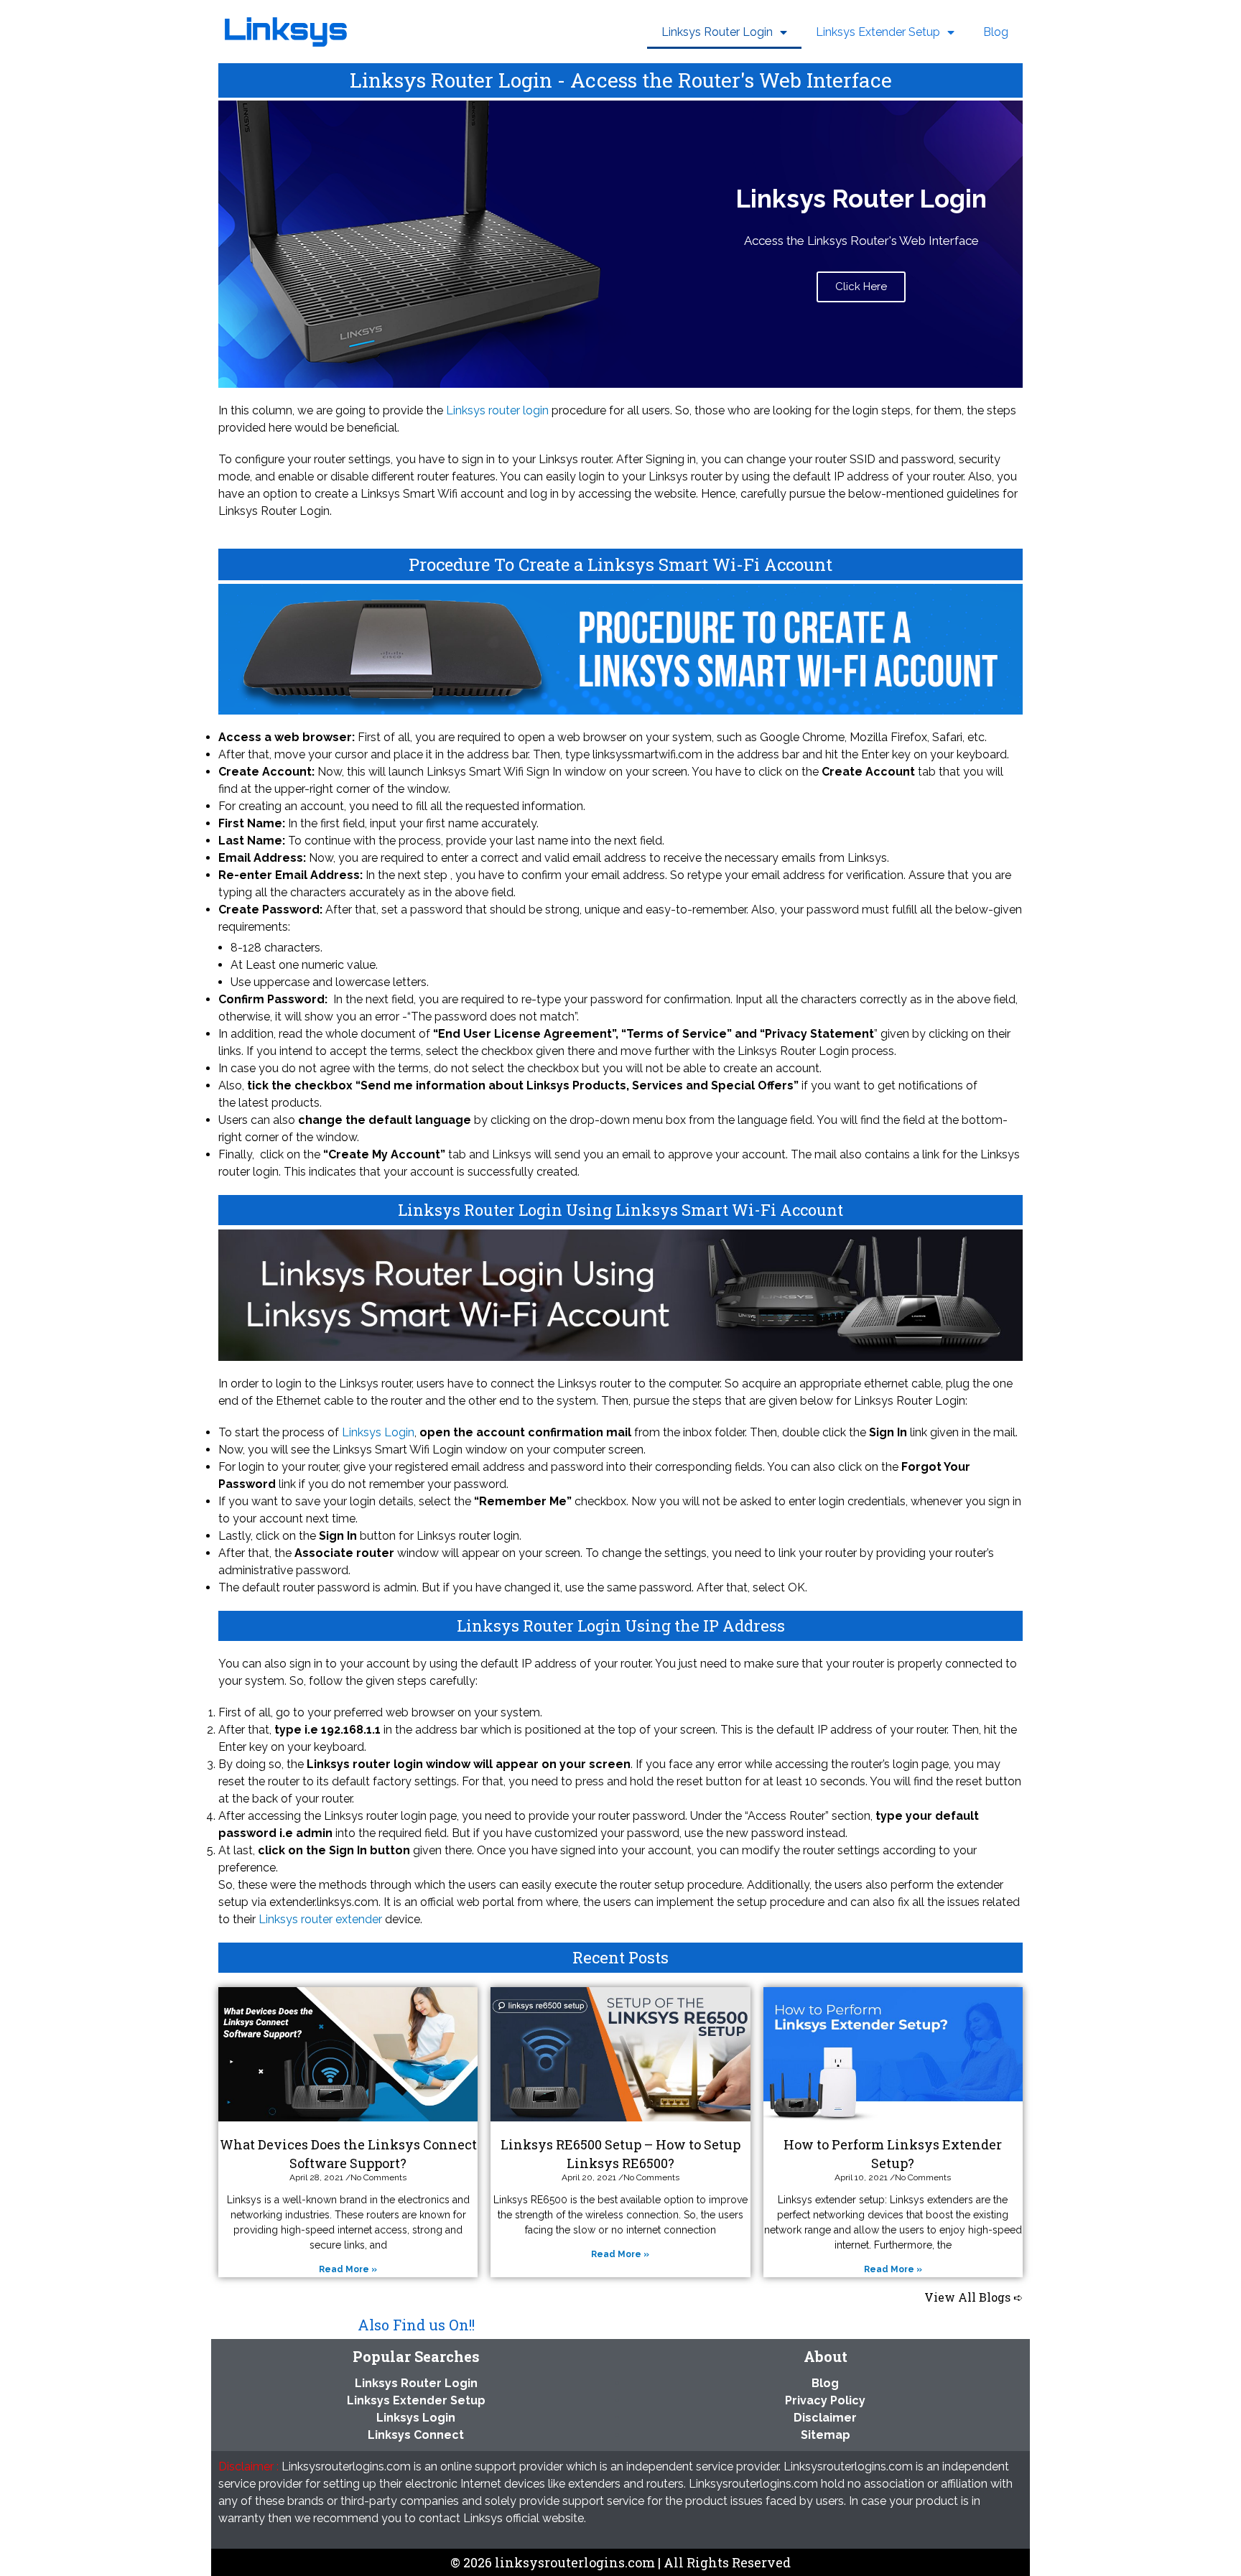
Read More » (348, 2269)
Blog (996, 32)
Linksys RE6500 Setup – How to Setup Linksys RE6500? (620, 2153)
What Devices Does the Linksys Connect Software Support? (348, 2153)
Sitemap (826, 2435)
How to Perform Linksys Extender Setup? (893, 2153)
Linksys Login (378, 1432)
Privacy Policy (825, 2400)
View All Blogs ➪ (973, 2297)
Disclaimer (825, 2418)
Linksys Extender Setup (878, 32)
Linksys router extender (320, 1919)
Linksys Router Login (717, 32)
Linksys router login (497, 410)
